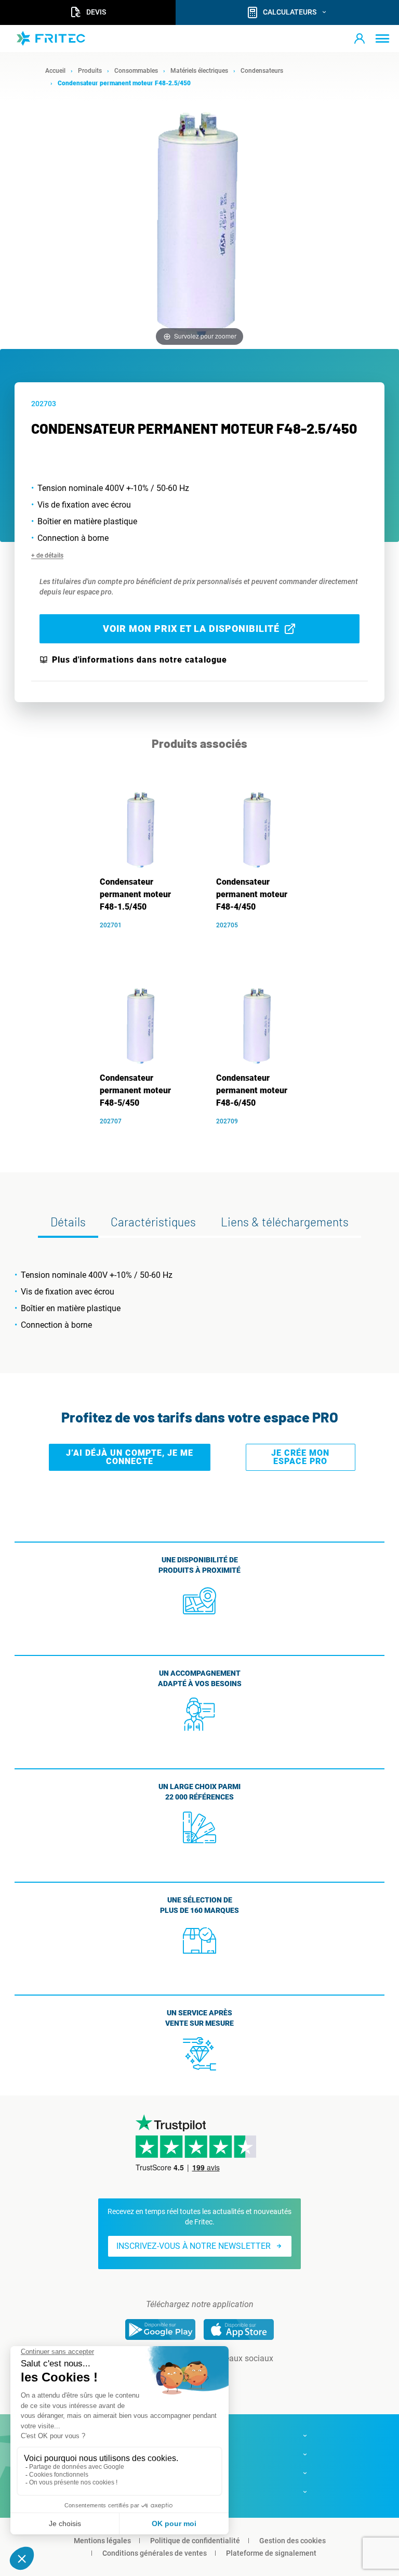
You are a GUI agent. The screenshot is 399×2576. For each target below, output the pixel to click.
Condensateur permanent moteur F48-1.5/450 (135, 894)
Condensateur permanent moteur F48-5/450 (135, 1090)
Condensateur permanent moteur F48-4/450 (252, 894)
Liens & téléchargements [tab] (285, 1222)
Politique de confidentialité (195, 2541)
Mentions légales (102, 2541)
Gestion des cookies (292, 2541)
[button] (360, 38)
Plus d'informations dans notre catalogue (139, 660)
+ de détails (47, 555)
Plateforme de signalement (271, 2553)
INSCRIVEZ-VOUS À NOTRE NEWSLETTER (194, 2246)
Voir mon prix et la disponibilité (191, 629)
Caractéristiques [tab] (153, 1222)
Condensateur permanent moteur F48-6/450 (252, 1090)
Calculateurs (290, 12)
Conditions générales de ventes (155, 2553)
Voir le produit (147, 941)
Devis (96, 12)
